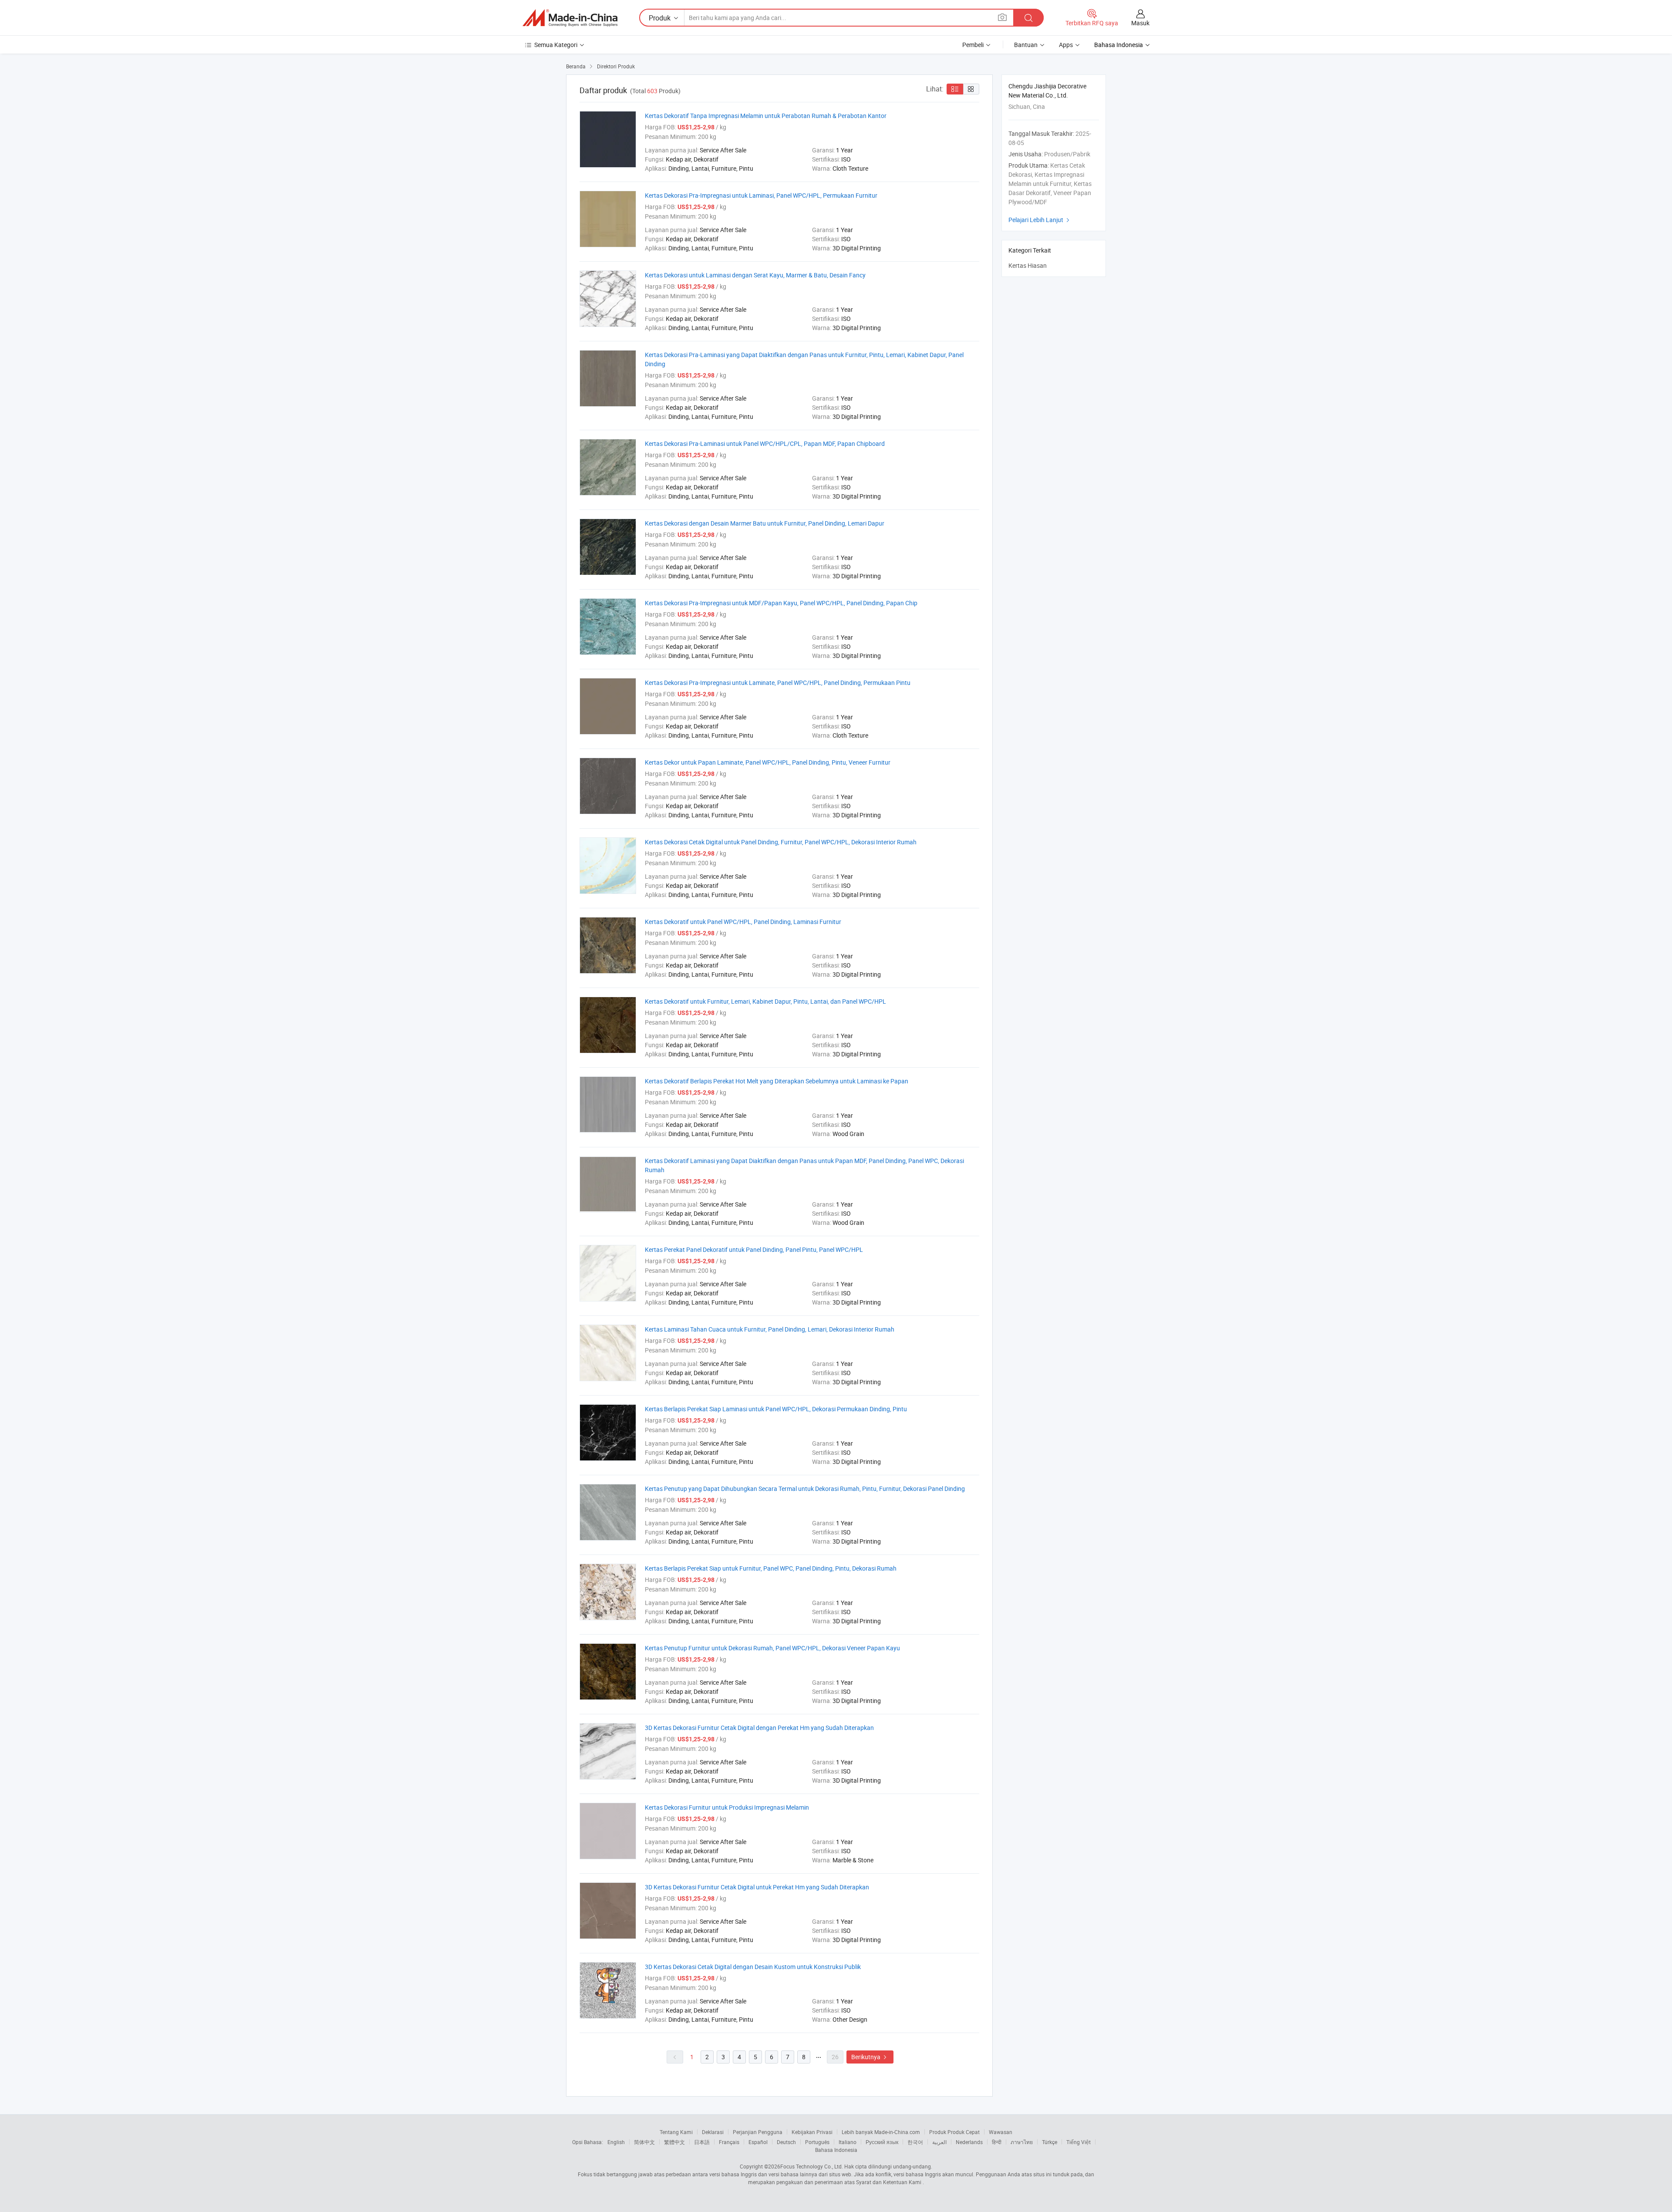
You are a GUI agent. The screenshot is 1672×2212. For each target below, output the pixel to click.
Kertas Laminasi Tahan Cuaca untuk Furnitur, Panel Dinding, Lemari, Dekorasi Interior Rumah (770, 1329)
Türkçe (1050, 2142)
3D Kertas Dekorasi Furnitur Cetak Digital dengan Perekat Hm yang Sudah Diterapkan (759, 1728)
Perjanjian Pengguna (758, 2132)
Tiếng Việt (1079, 2142)
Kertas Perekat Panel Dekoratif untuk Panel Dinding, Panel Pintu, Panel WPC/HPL (754, 1249)
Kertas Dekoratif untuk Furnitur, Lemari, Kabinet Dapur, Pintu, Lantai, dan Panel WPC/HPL (765, 1001)
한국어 (915, 2142)
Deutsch (786, 2142)
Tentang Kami (676, 2132)
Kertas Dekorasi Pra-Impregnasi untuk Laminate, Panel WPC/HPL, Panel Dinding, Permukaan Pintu (778, 683)
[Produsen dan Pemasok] (570, 18)
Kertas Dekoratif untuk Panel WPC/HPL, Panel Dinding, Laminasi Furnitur (743, 922)
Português (817, 2142)
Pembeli (973, 45)
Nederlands (969, 2142)
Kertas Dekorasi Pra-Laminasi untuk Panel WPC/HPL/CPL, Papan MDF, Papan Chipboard (765, 443)
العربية (939, 2142)
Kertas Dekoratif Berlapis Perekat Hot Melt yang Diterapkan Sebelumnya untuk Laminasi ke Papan (777, 1081)
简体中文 (644, 2142)
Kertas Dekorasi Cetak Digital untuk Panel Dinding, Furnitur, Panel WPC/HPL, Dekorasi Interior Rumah (781, 842)
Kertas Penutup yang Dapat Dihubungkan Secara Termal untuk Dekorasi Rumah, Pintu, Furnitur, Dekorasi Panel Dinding (805, 1489)
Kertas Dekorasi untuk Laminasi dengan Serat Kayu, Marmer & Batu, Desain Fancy (755, 275)
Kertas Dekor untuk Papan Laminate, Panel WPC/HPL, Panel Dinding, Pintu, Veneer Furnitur (768, 762)
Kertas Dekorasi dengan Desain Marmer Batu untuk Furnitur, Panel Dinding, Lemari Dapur (765, 523)
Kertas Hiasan (1028, 265)
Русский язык (882, 2142)
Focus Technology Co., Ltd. (812, 2166)
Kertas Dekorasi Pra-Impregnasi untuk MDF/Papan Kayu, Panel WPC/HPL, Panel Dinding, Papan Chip (781, 603)
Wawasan (1001, 2132)
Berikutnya (870, 2057)
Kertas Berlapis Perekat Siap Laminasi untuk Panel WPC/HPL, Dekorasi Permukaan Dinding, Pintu (776, 1409)
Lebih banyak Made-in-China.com (881, 2132)
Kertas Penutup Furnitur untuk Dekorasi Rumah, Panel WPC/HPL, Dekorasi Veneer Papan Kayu (772, 1648)
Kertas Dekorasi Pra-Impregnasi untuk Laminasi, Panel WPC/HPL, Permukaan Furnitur (761, 195)
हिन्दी (997, 2142)
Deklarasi (713, 2132)
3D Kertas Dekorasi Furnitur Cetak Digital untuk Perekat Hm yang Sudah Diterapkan (757, 1887)
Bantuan (1026, 45)
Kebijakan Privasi (812, 2132)
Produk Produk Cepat (954, 2132)
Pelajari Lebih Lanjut (1040, 220)
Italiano (848, 2142)
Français (729, 2142)
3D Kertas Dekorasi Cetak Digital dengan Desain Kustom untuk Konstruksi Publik (753, 1967)
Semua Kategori (556, 45)
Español (758, 2142)
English (616, 2142)
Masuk (1140, 23)
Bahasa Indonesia (836, 2150)
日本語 (702, 2142)
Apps (1066, 45)
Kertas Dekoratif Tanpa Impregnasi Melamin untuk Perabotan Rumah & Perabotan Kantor (766, 116)
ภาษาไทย (1022, 2142)
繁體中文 (674, 2142)
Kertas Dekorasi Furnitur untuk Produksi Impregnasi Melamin (727, 1807)
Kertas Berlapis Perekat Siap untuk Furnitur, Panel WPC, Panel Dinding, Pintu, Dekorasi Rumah (771, 1568)
